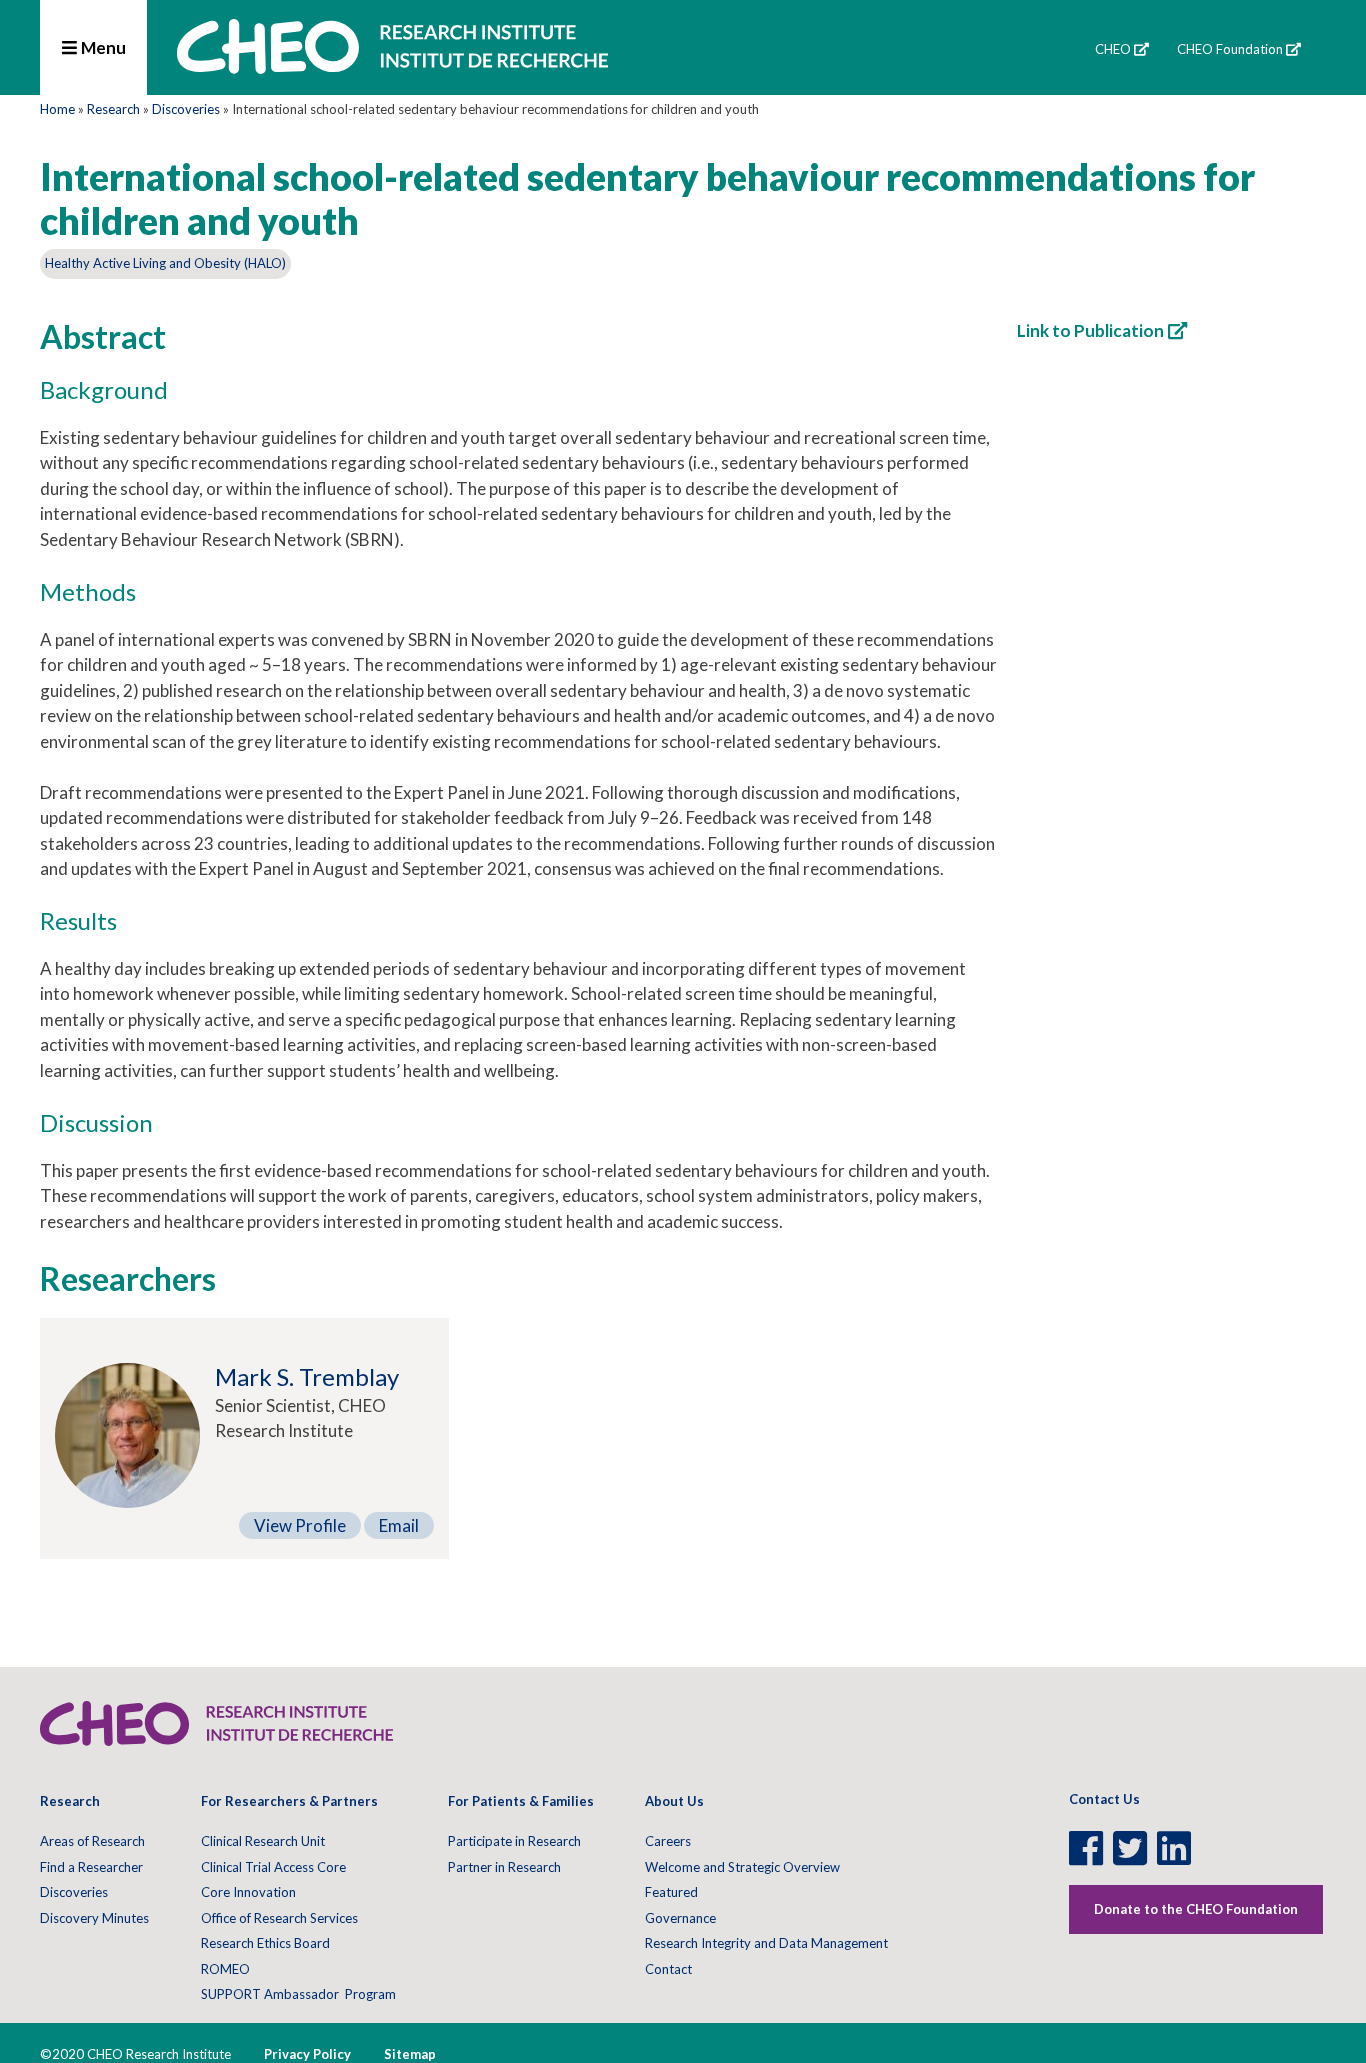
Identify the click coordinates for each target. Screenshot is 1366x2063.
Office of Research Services (279, 1918)
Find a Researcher (91, 1867)
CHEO (1113, 49)
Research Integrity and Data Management (766, 1943)
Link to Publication (1090, 330)
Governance (680, 1918)
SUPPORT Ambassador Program (298, 1994)
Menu (102, 47)
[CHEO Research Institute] (392, 67)
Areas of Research (92, 1841)
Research (113, 109)
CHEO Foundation (1230, 49)
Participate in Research (514, 1841)
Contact (668, 1969)
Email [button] (399, 1525)
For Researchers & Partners (289, 1801)
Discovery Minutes (94, 1918)
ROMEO (225, 1969)
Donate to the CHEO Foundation (1196, 1909)
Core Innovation (248, 1892)
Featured (671, 1892)
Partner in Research (504, 1867)
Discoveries (186, 109)
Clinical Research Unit (263, 1841)
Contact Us (1104, 1799)
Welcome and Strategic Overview (742, 1867)
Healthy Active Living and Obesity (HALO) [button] (165, 263)
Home (57, 109)
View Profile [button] (300, 1525)
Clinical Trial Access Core (273, 1867)
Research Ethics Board (265, 1943)
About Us (674, 1801)
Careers (668, 1841)
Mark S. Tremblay (307, 1376)
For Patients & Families (521, 1801)
